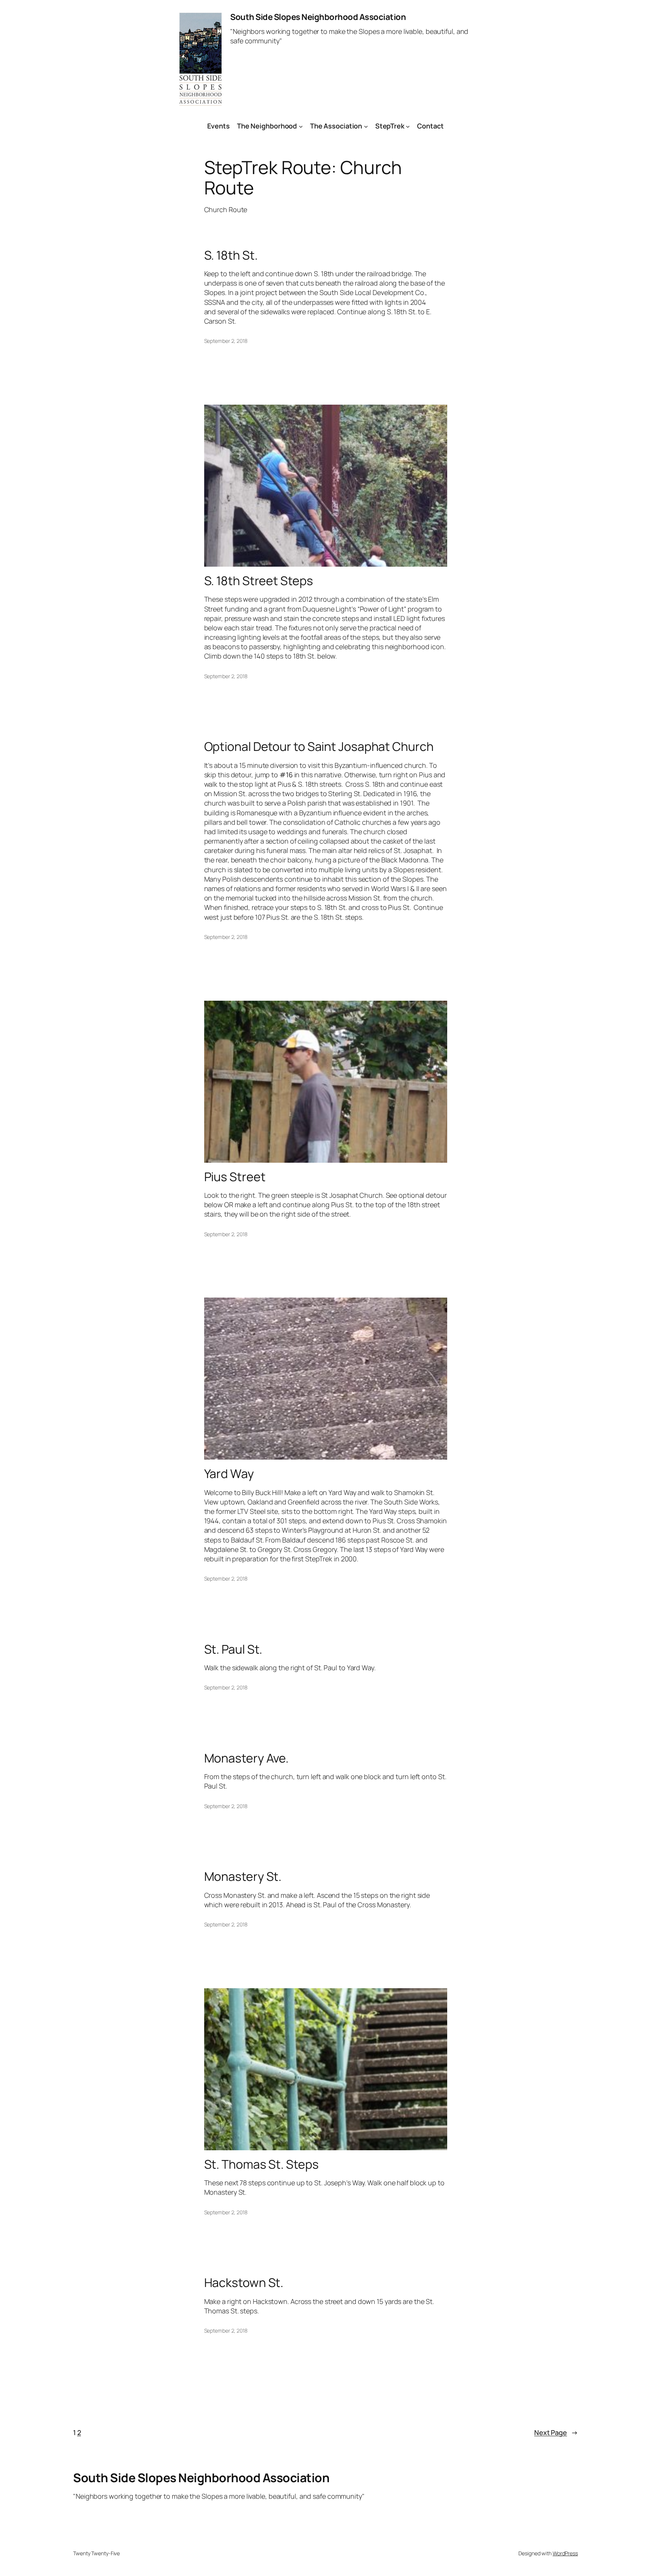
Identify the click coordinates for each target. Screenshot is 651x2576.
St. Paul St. (233, 1649)
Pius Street (235, 1177)
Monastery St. (243, 1876)
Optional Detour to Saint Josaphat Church (319, 746)
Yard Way (229, 1474)
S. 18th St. (231, 255)
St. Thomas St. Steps (261, 2164)
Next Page (556, 2432)
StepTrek (390, 126)
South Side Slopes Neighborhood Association (318, 17)
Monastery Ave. (247, 1758)
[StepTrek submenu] (408, 126)
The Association (336, 126)
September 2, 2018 (226, 341)
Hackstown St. (244, 2282)
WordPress (565, 2553)
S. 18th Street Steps (259, 581)
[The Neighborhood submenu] (301, 126)
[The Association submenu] (366, 126)
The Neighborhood (267, 126)
